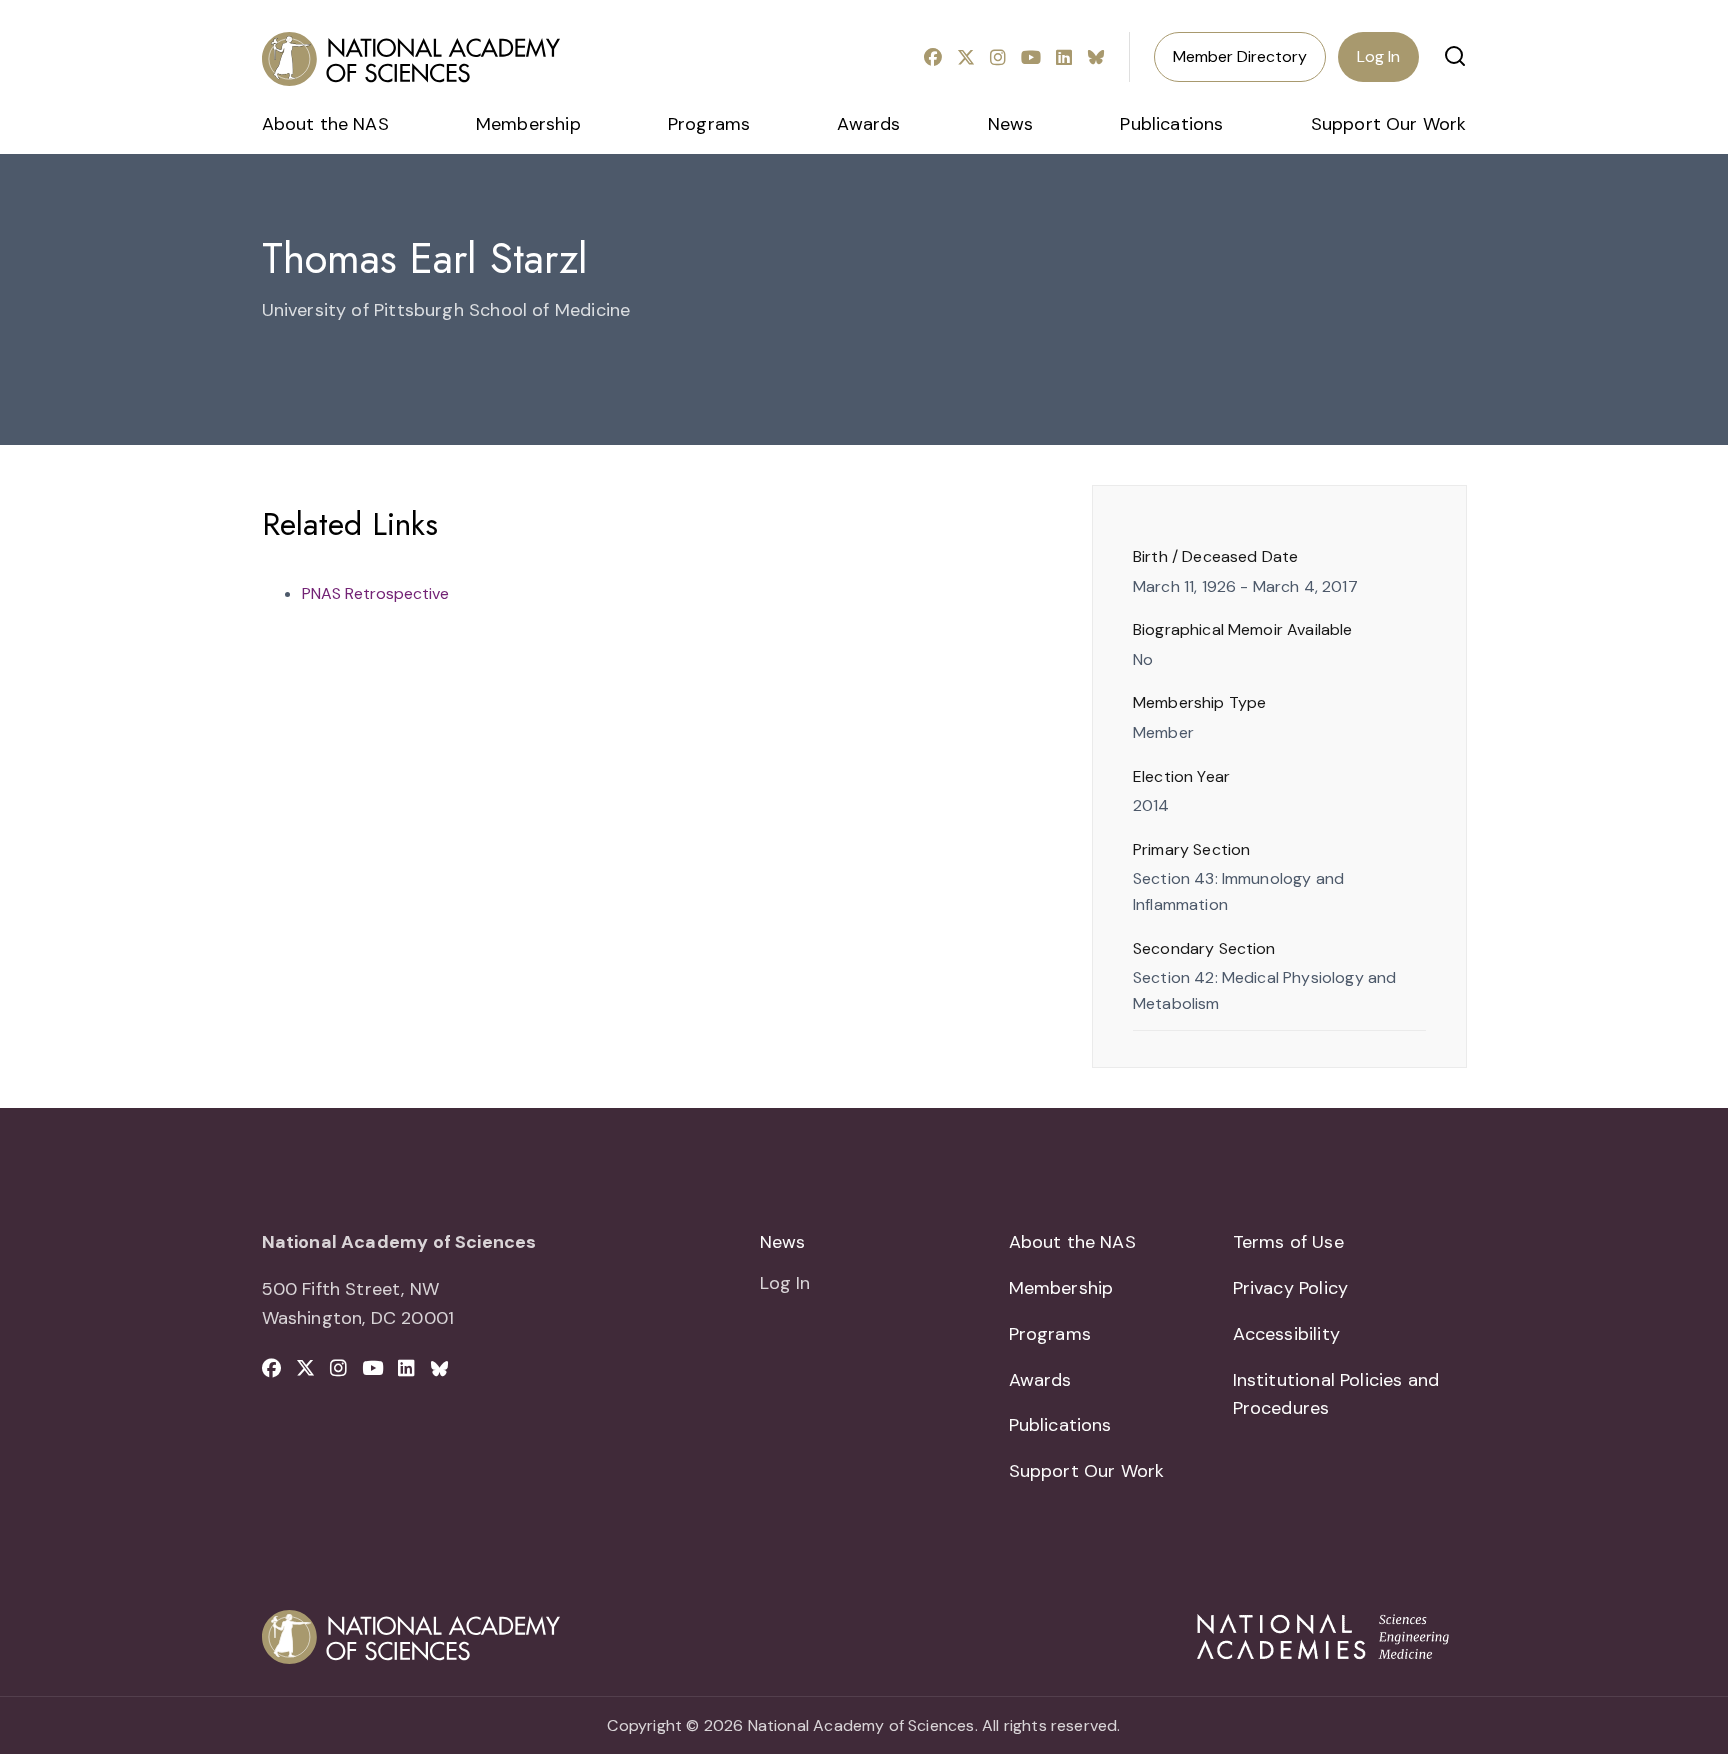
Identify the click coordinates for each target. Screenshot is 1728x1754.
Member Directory (1240, 56)
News (1011, 124)
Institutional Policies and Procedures (1336, 1394)
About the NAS (325, 124)
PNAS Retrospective (375, 593)
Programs (709, 124)
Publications (1171, 124)
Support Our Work (1389, 124)
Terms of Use (1288, 1242)
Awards (868, 124)
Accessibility (1286, 1334)
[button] (1455, 56)
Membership (528, 124)
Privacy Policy (1291, 1288)
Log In (1378, 56)
